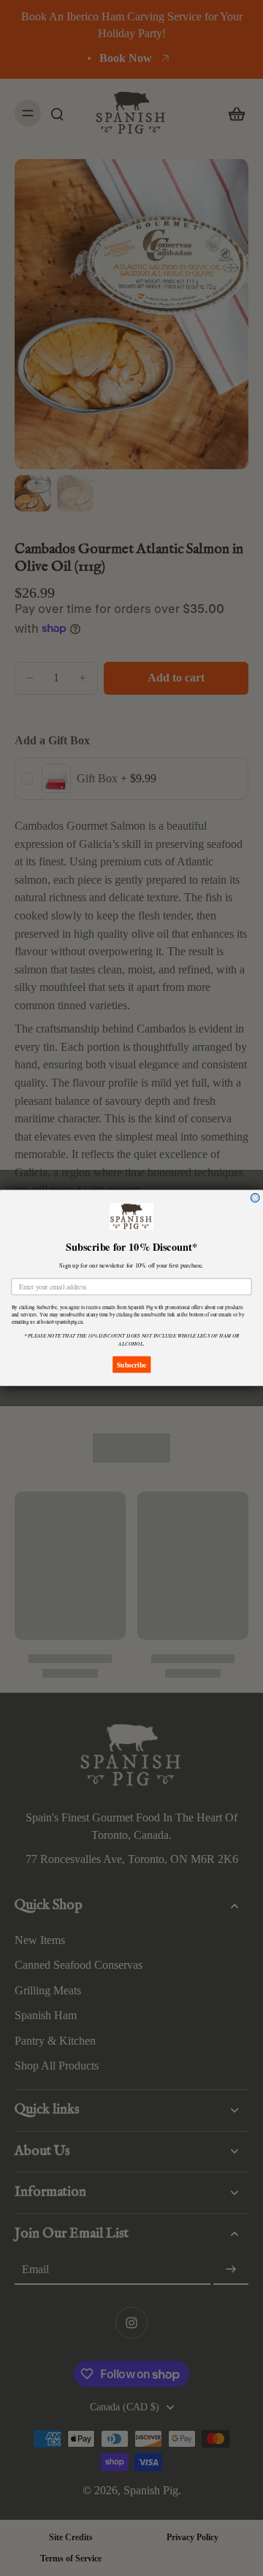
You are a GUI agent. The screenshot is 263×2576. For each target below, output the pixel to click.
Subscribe (131, 1365)
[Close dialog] (255, 1198)
